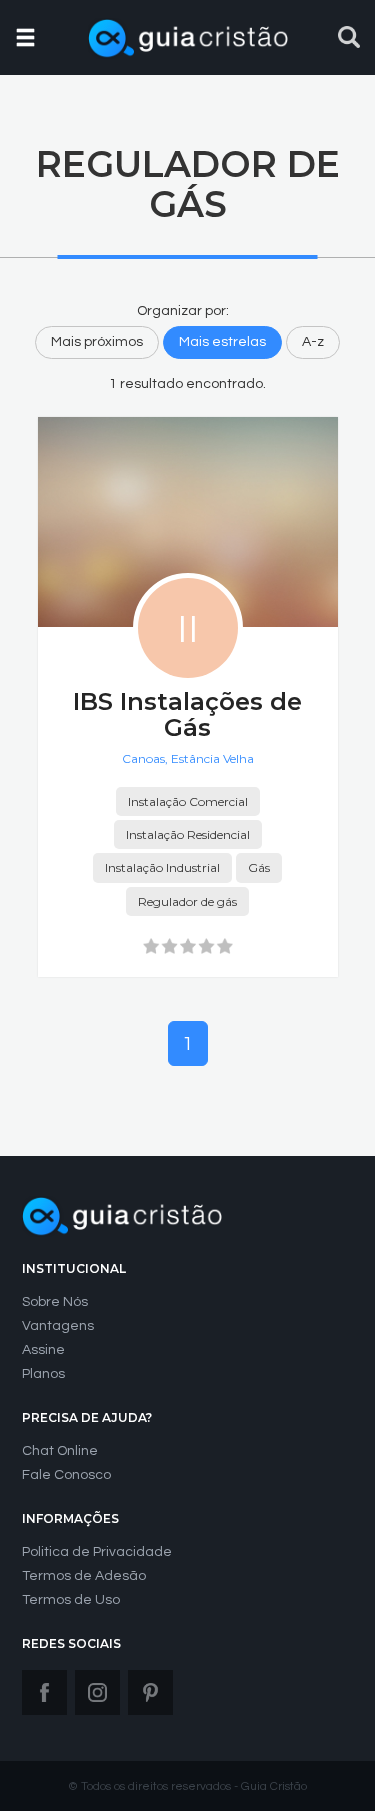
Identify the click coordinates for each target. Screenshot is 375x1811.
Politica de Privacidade (97, 1552)
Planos (43, 1374)
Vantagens (58, 1326)
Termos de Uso (71, 1600)
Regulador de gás (187, 901)
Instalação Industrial (162, 867)
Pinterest (150, 1692)
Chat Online (60, 1451)
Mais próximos (97, 342)
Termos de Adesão (84, 1576)
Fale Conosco (66, 1475)
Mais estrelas (222, 342)
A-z (313, 342)
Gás (259, 867)
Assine (43, 1350)
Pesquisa (349, 37)
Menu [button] (26, 34)
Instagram (97, 1692)
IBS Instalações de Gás (187, 714)
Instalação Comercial (188, 801)
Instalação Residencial (188, 834)
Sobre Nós (55, 1302)
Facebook (44, 1692)
